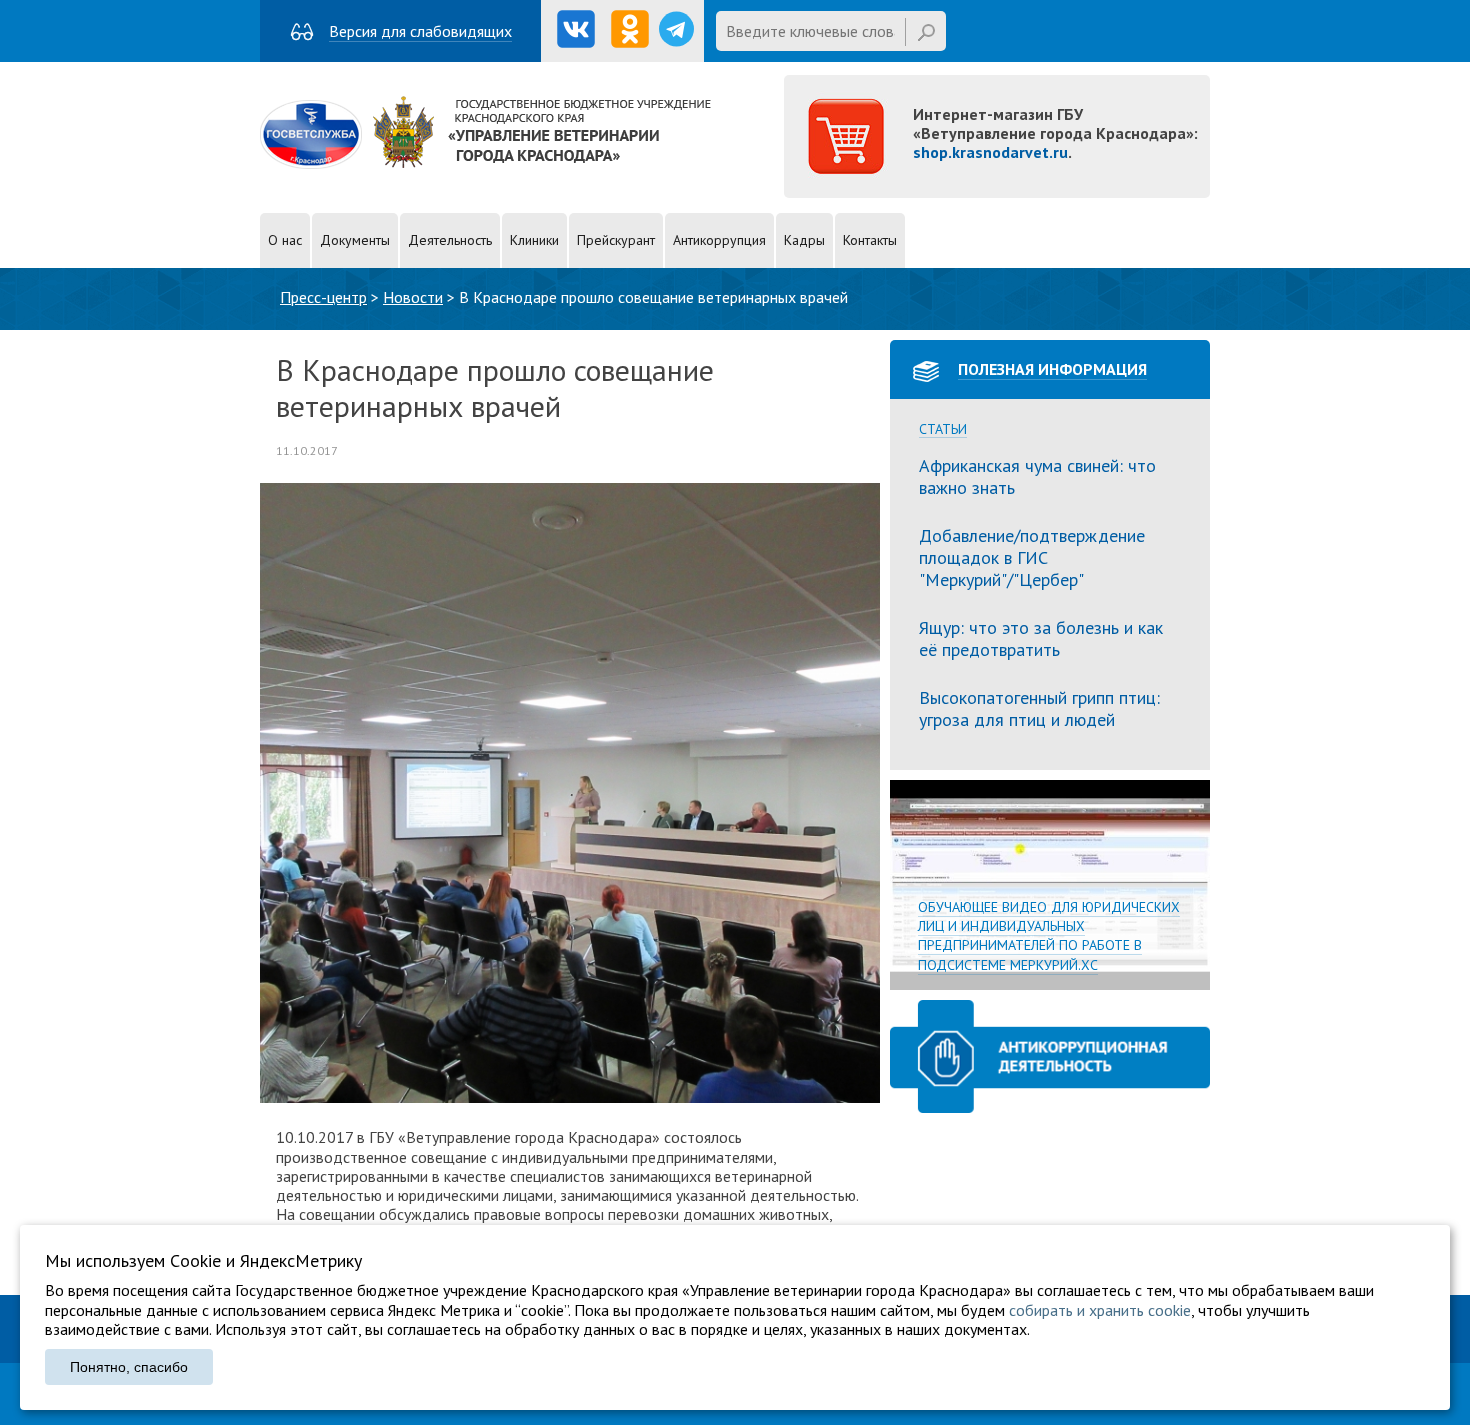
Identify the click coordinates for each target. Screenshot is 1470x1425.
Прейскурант (616, 240)
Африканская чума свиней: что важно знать (1037, 476)
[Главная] (485, 163)
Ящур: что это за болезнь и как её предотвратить (1041, 638)
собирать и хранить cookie (1100, 1310)
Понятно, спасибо (129, 1367)
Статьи (943, 429)
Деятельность (450, 240)
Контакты (870, 240)
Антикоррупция (719, 240)
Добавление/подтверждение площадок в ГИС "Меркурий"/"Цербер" (1032, 557)
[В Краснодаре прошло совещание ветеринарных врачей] (570, 1097)
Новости (413, 297)
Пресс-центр (323, 297)
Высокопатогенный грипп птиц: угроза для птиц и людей (1039, 708)
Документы (355, 240)
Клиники (534, 240)
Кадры (804, 240)
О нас (285, 240)
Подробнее (1050, 885)
